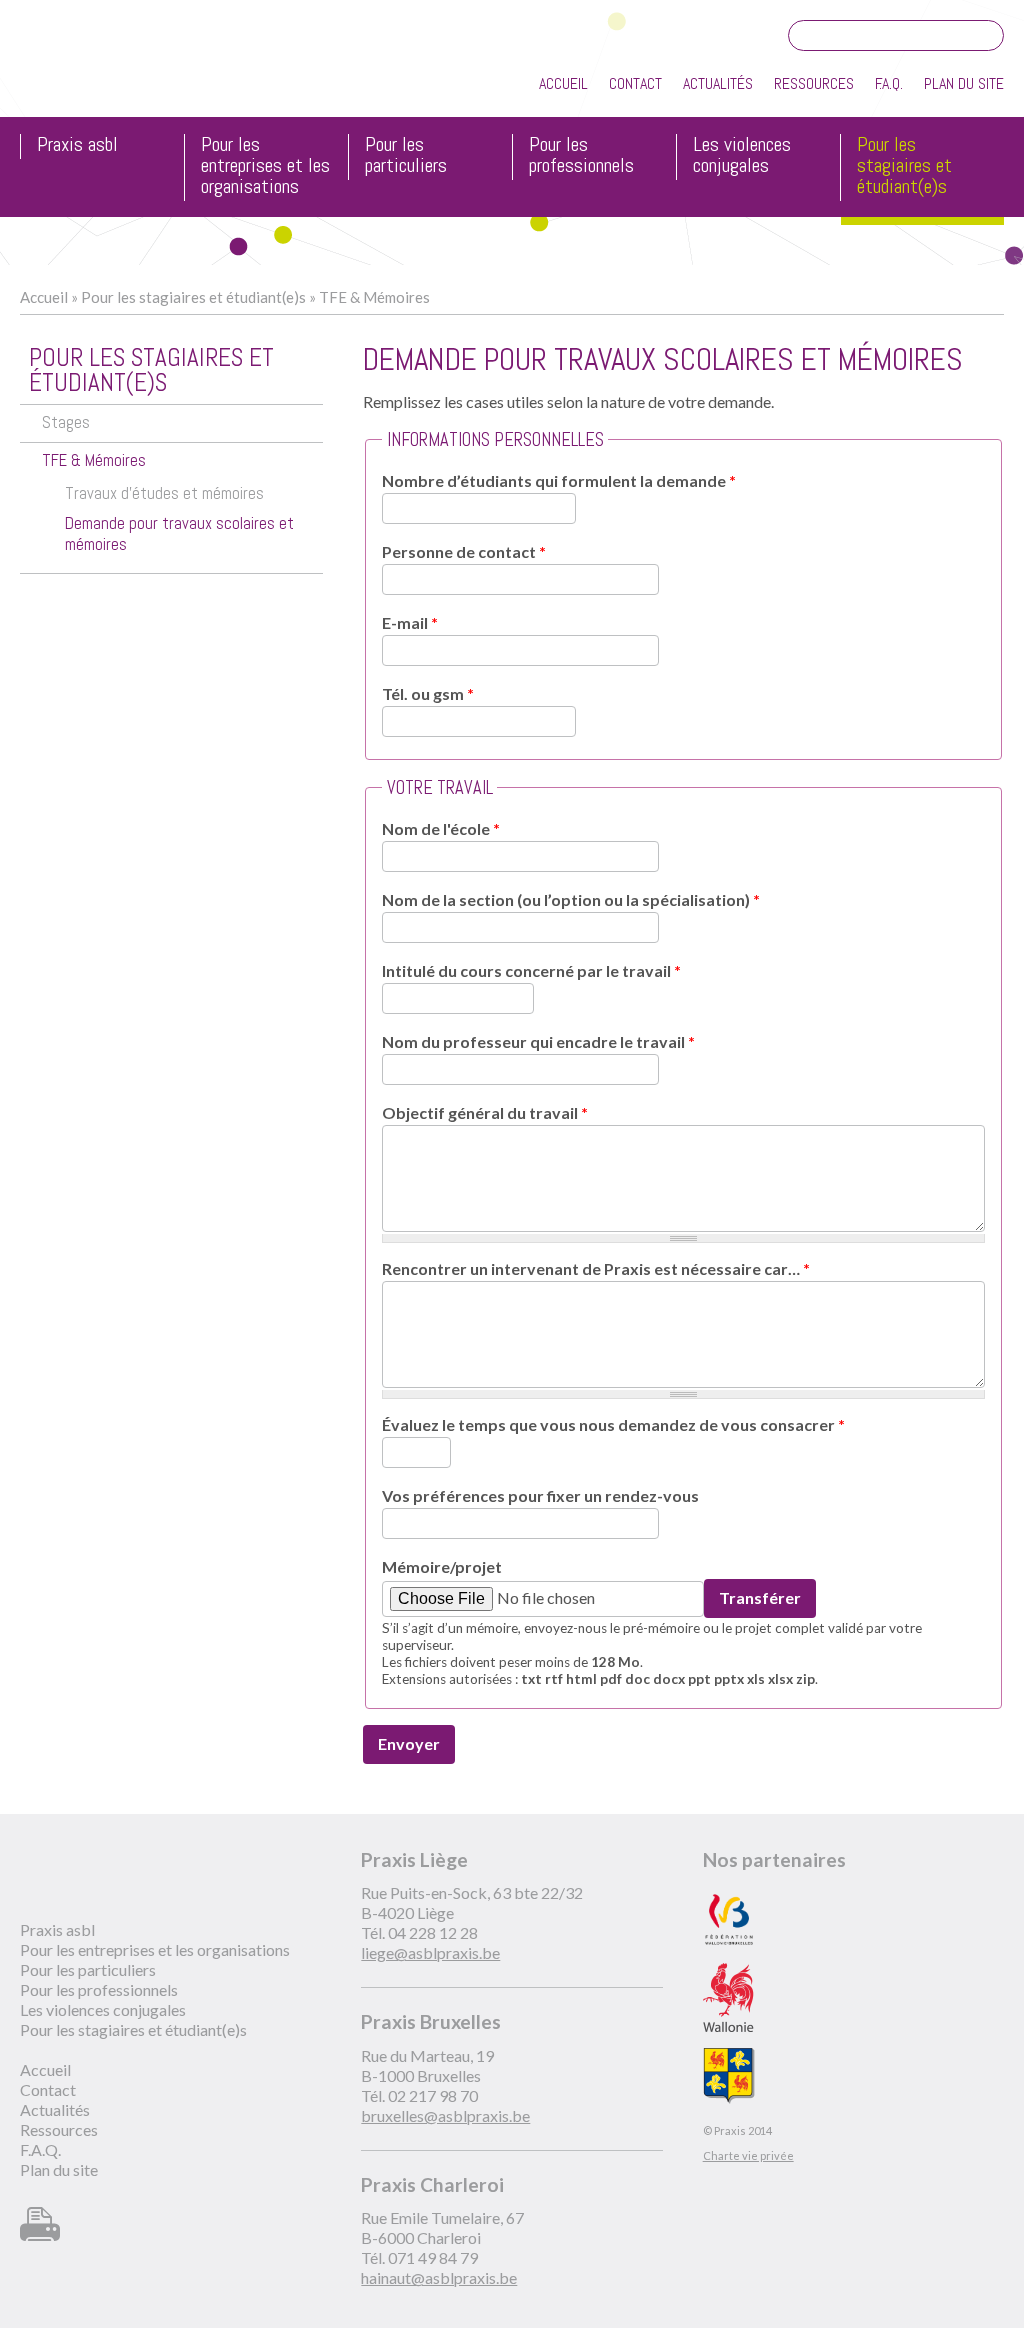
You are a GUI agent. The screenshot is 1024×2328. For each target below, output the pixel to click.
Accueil (563, 83)
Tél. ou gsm (428, 693)
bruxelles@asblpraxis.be (445, 2115)
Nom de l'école (441, 828)
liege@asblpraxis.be (430, 1952)
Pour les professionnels (581, 156)
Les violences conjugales (742, 156)
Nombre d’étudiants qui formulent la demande (559, 480)
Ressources (814, 83)
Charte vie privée (748, 2155)
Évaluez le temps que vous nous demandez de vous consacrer (613, 1424)
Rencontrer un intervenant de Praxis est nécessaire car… (596, 1268)
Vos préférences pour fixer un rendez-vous (540, 1495)
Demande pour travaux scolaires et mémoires (179, 534)
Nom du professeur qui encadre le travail (538, 1041)
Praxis (111, 68)
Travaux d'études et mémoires (164, 493)
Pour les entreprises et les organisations (265, 166)
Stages (66, 422)
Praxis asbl (77, 145)
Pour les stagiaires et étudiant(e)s (904, 166)
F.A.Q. (889, 83)
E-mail (410, 622)
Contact (635, 83)
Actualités (718, 83)
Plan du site (964, 83)
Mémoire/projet (442, 1566)
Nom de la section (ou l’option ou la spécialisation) (571, 899)
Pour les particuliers (406, 156)
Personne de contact (464, 551)
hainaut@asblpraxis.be (439, 2277)
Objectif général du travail (485, 1112)
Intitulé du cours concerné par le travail (531, 970)
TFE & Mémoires (374, 297)
